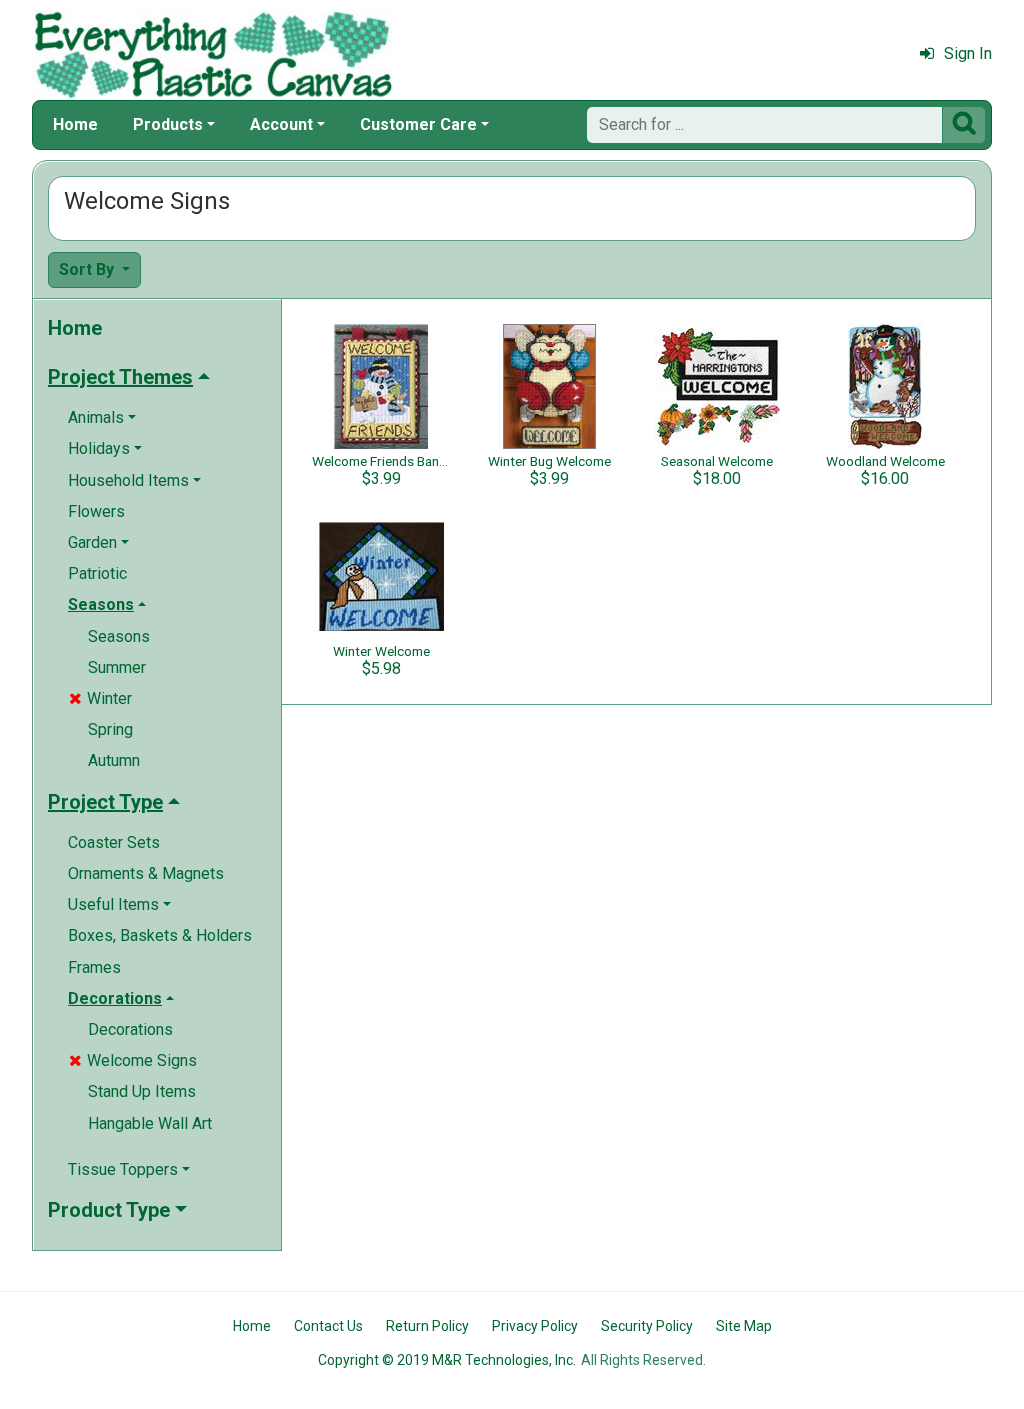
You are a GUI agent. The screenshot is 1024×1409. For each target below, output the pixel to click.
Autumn (114, 760)
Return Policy (427, 1326)
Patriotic (97, 573)
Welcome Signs (133, 1060)
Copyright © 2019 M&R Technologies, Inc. (447, 1360)
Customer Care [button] (418, 124)
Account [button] (281, 124)
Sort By (88, 269)
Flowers (96, 511)
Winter (100, 698)
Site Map (744, 1326)
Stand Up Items (142, 1091)
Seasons (119, 636)
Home (75, 124)
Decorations (130, 1029)
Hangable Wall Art (150, 1123)
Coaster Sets (114, 842)
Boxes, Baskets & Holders (160, 935)
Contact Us (328, 1326)
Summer (117, 667)
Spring (110, 729)
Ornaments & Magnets (146, 873)
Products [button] (168, 124)
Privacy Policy (535, 1326)
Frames (94, 967)
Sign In (968, 53)
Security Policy (647, 1326)
